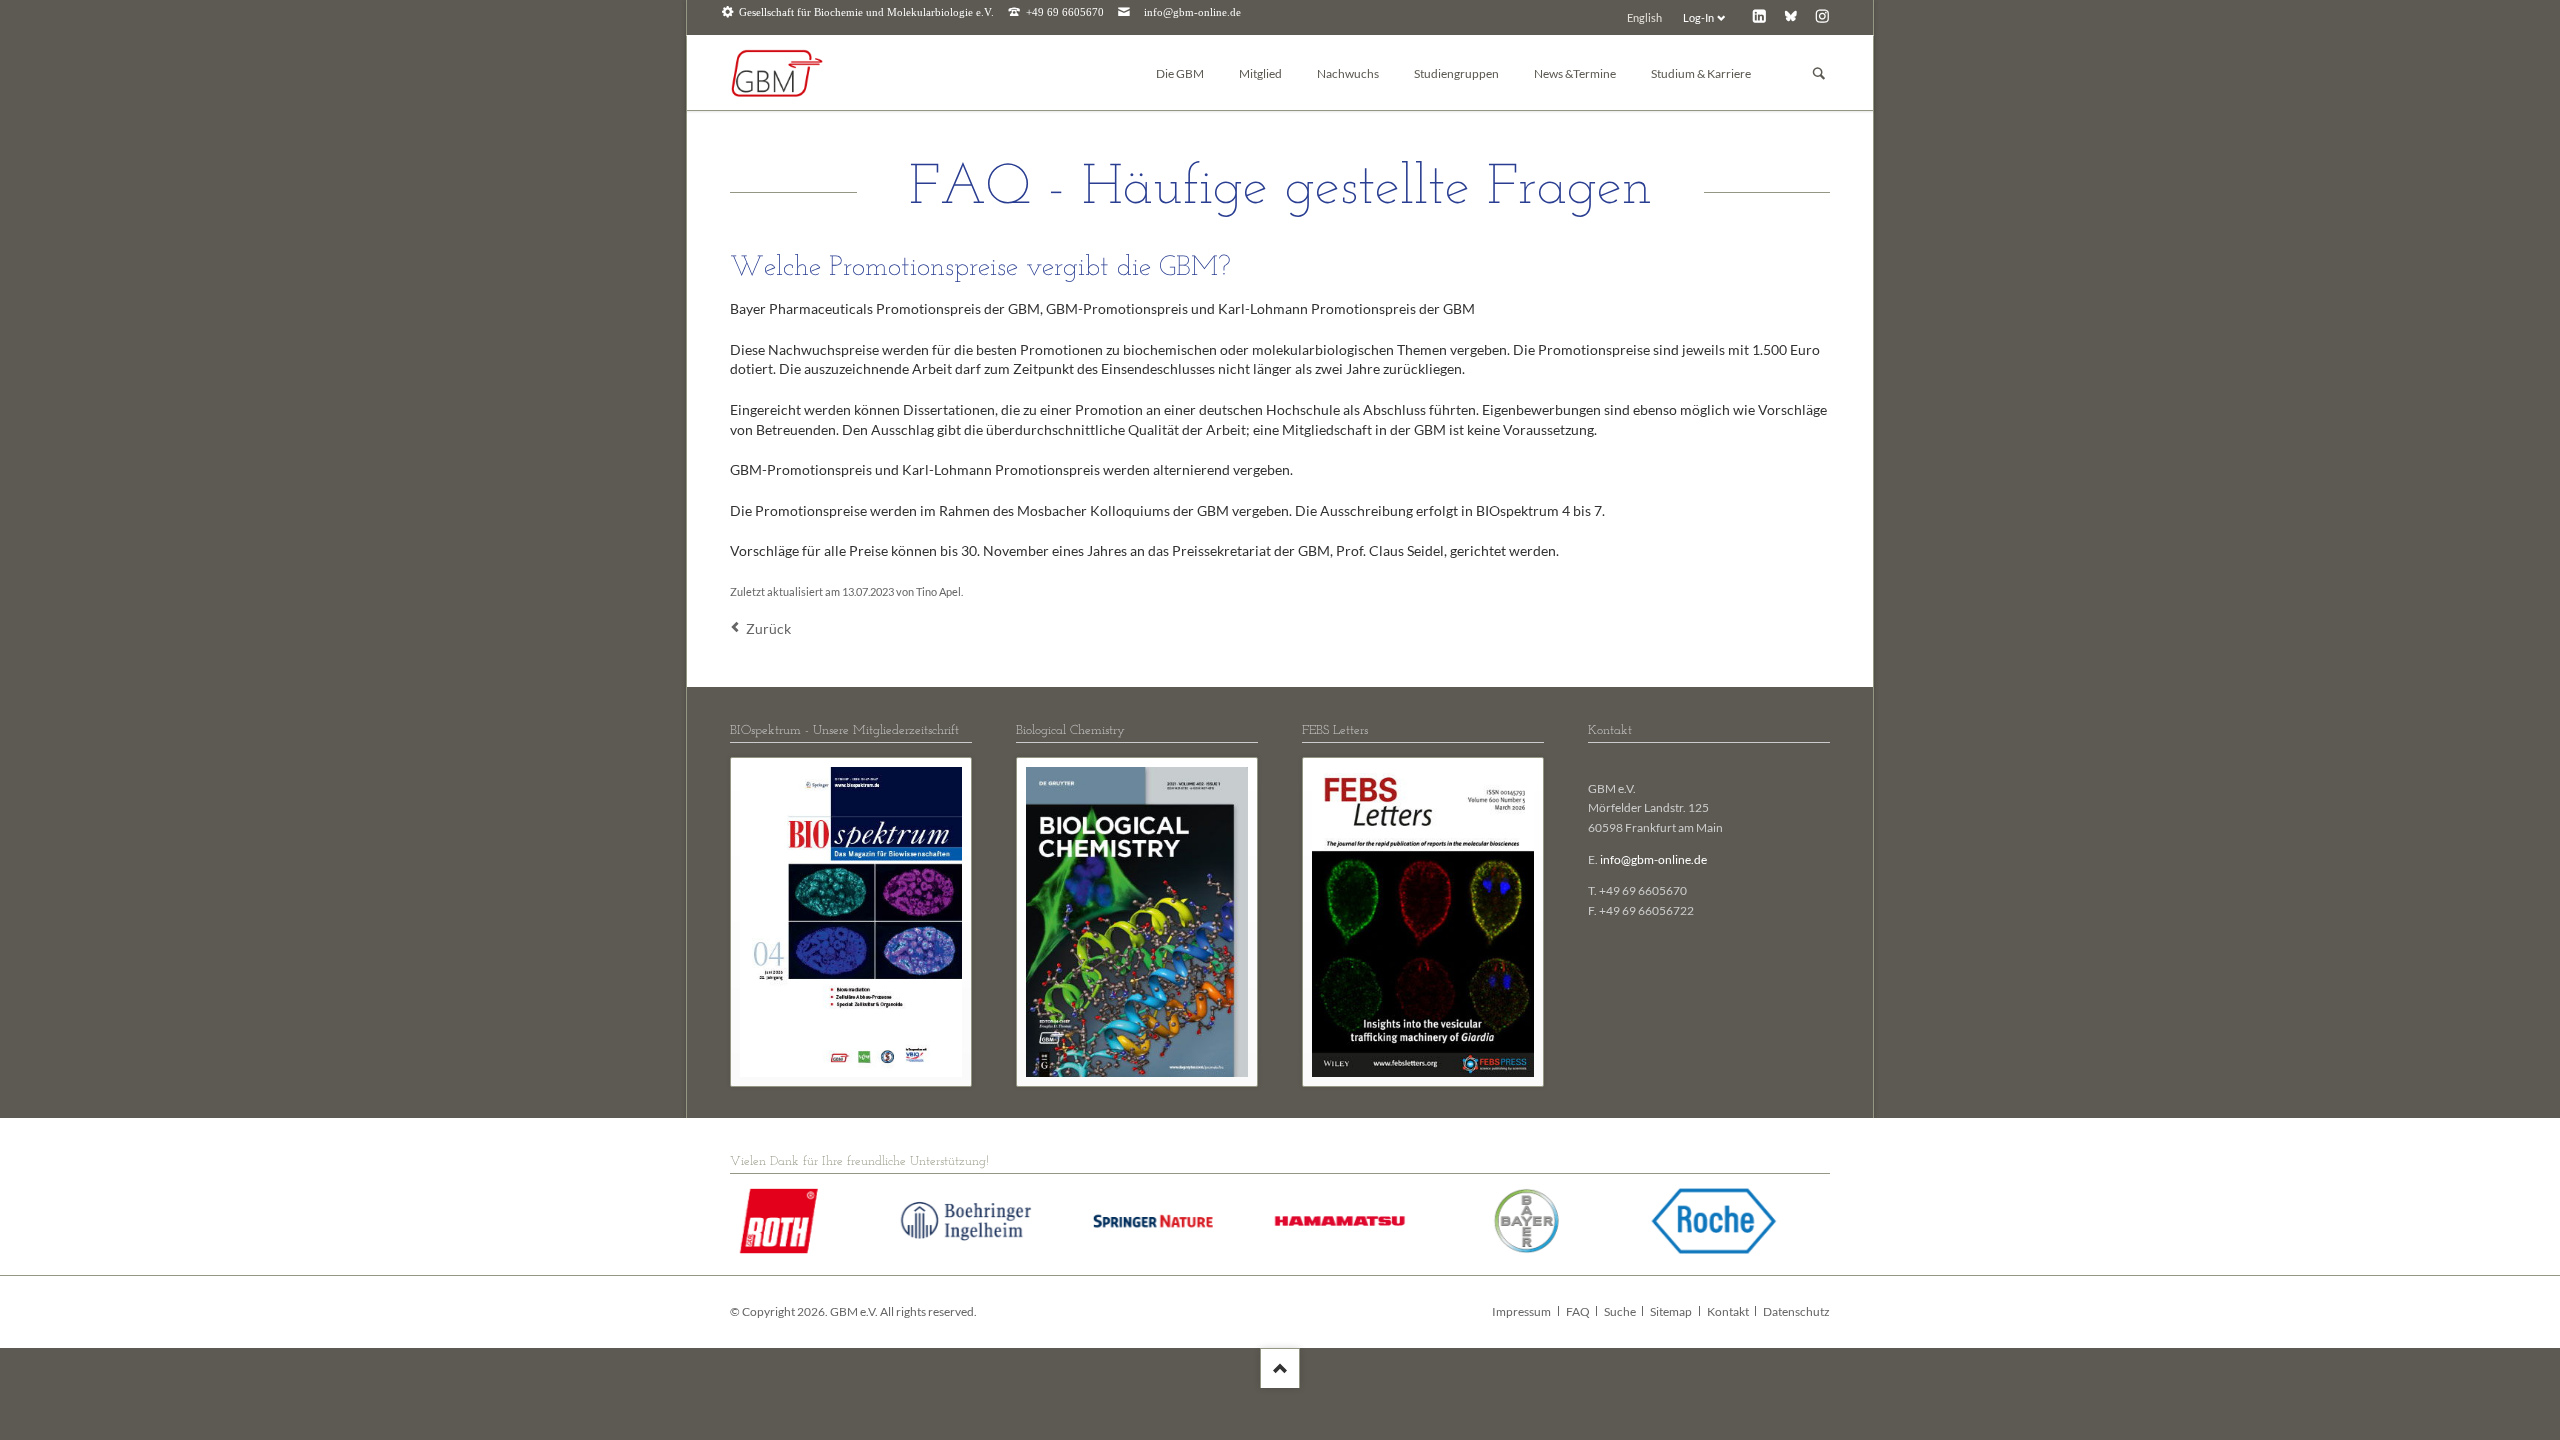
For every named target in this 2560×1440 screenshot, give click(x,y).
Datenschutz (1796, 1311)
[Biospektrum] (851, 922)
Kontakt (1728, 1311)
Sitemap (1671, 1311)
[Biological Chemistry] (1137, 922)
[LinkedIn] (1759, 15)
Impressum (1521, 1311)
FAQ (1578, 1311)
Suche (1620, 1311)
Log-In (1698, 17)
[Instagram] (1822, 15)
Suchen (1819, 73)
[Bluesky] (1790, 15)
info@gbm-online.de (1192, 12)
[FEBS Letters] (1423, 922)
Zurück (768, 628)
